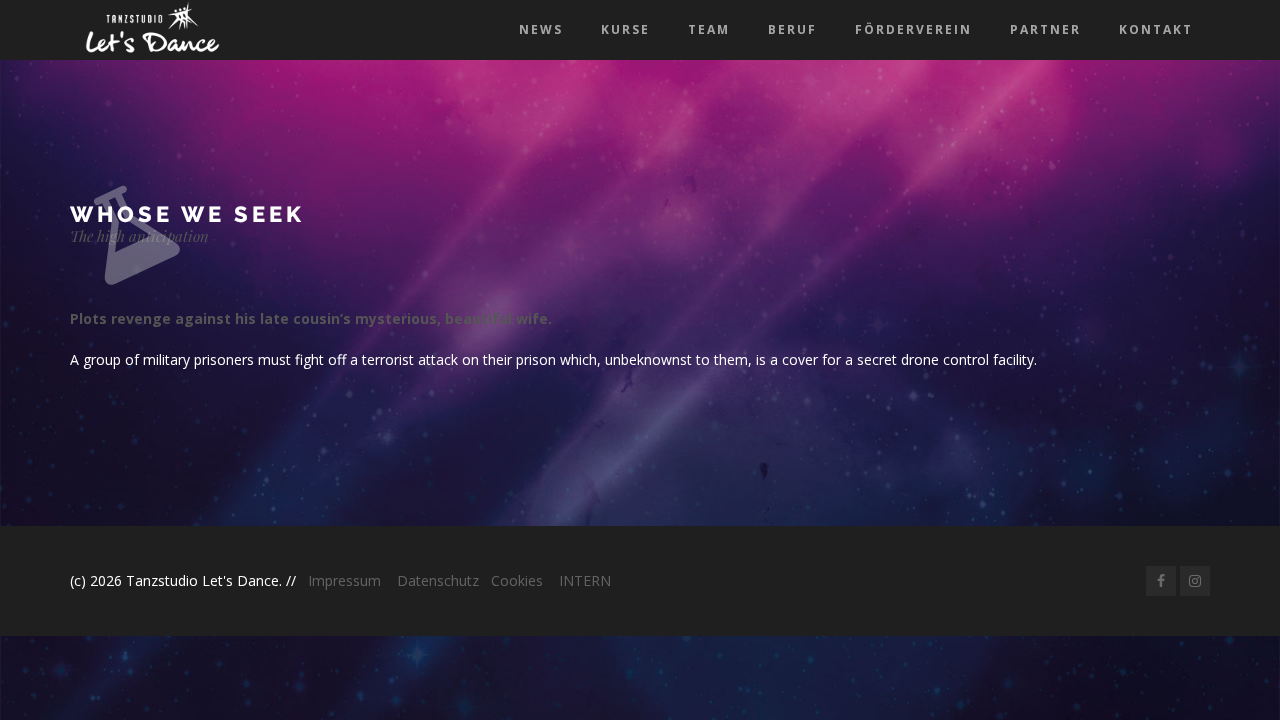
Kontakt (1156, 29)
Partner (1045, 29)
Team (709, 29)
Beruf (792, 29)
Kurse (625, 29)
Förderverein (913, 29)
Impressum (344, 580)
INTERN (585, 580)
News (541, 29)
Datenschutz (438, 580)
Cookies (517, 580)
